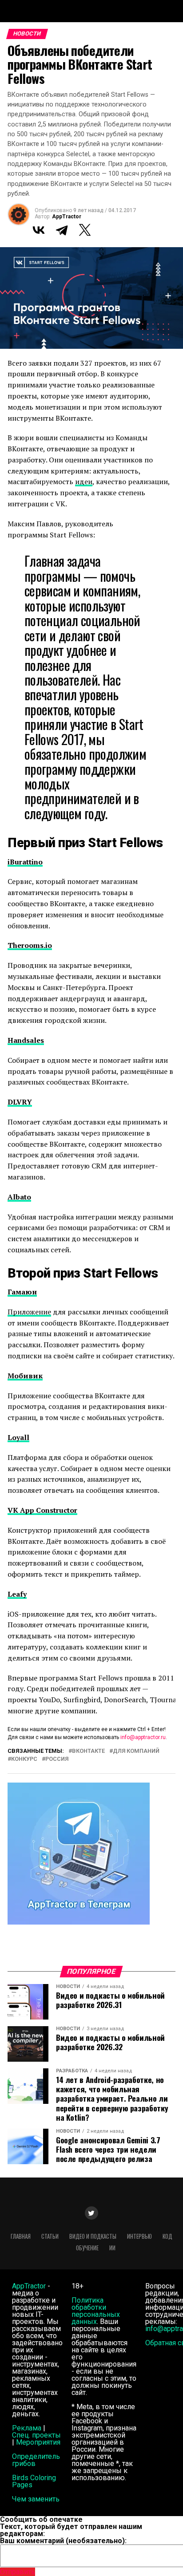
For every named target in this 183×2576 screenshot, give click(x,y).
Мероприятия (38, 2442)
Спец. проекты (36, 2435)
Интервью (139, 2236)
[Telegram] (62, 230)
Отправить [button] (18, 2572)
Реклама (27, 2428)
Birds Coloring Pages (34, 2481)
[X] (85, 230)
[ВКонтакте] (39, 230)
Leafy (17, 1594)
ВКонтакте (88, 1751)
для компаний (136, 1751)
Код (167, 2236)
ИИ (112, 2248)
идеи (84, 481)
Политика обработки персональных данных (96, 2311)
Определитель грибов (36, 2460)
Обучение (87, 2248)
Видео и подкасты (93, 2236)
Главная (21, 2236)
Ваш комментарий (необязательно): (63, 2541)
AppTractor (67, 217)
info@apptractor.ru (143, 1737)
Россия (57, 1759)
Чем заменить (36, 2499)
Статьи (50, 2236)
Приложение (29, 1312)
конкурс (24, 1759)
